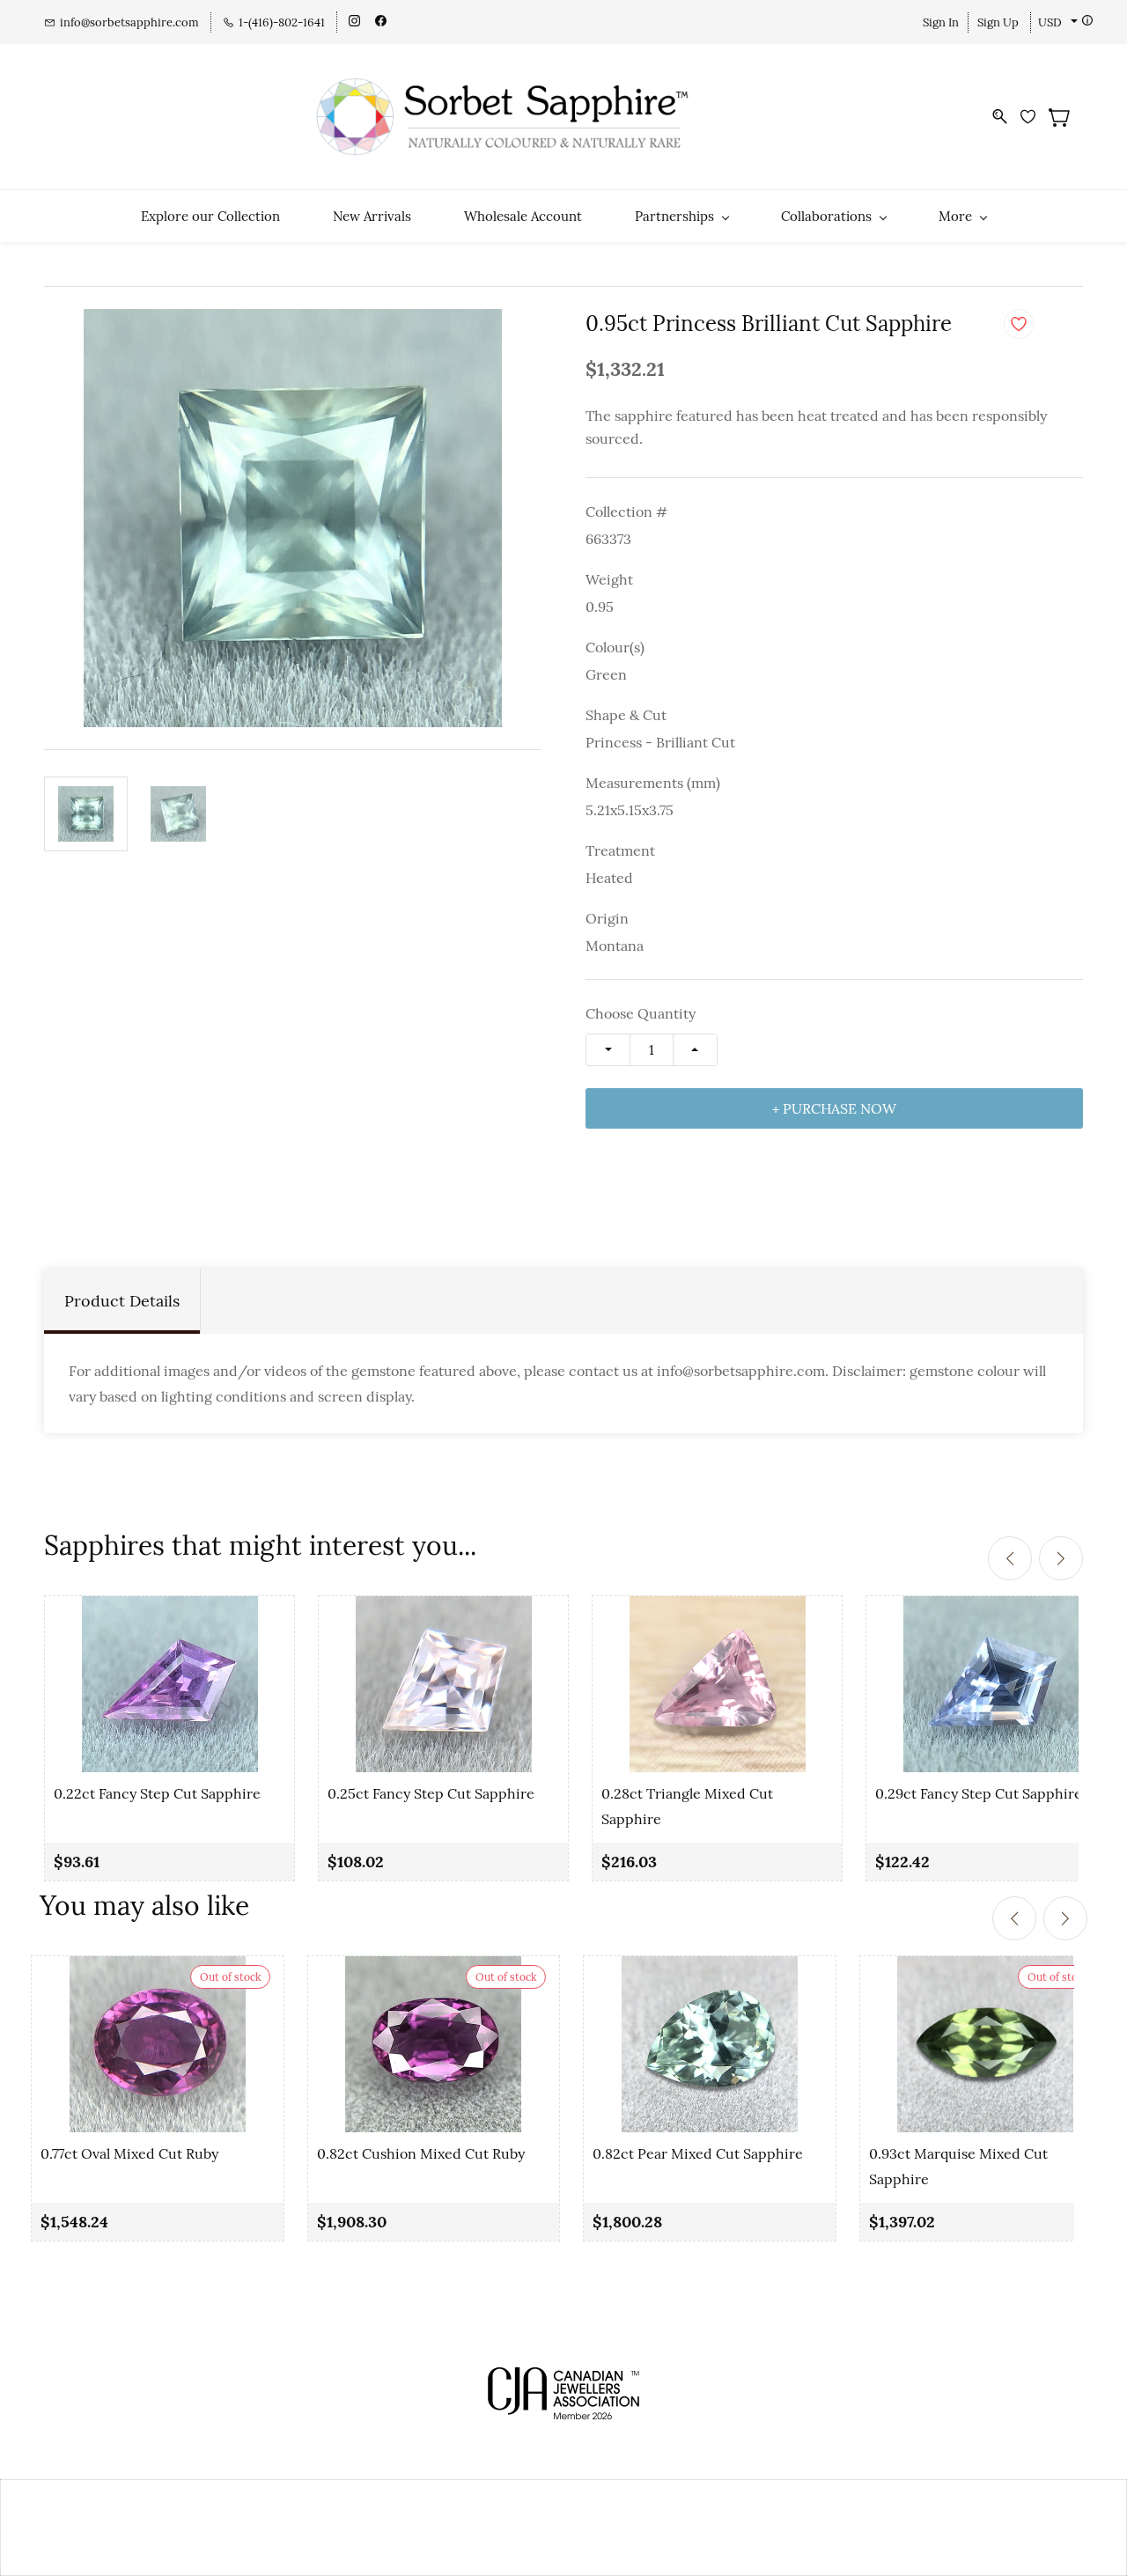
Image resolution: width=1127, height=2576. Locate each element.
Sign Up (998, 22)
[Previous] (1010, 1558)
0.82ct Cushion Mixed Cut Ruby (421, 2153)
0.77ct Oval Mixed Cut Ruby (129, 2153)
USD (1050, 22)
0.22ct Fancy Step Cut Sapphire (157, 1793)
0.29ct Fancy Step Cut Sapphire (979, 1793)
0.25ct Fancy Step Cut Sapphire (431, 1793)
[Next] (1061, 1558)
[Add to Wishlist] (1019, 324)
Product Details (122, 1301)
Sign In (941, 22)
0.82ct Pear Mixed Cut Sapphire (698, 2153)
